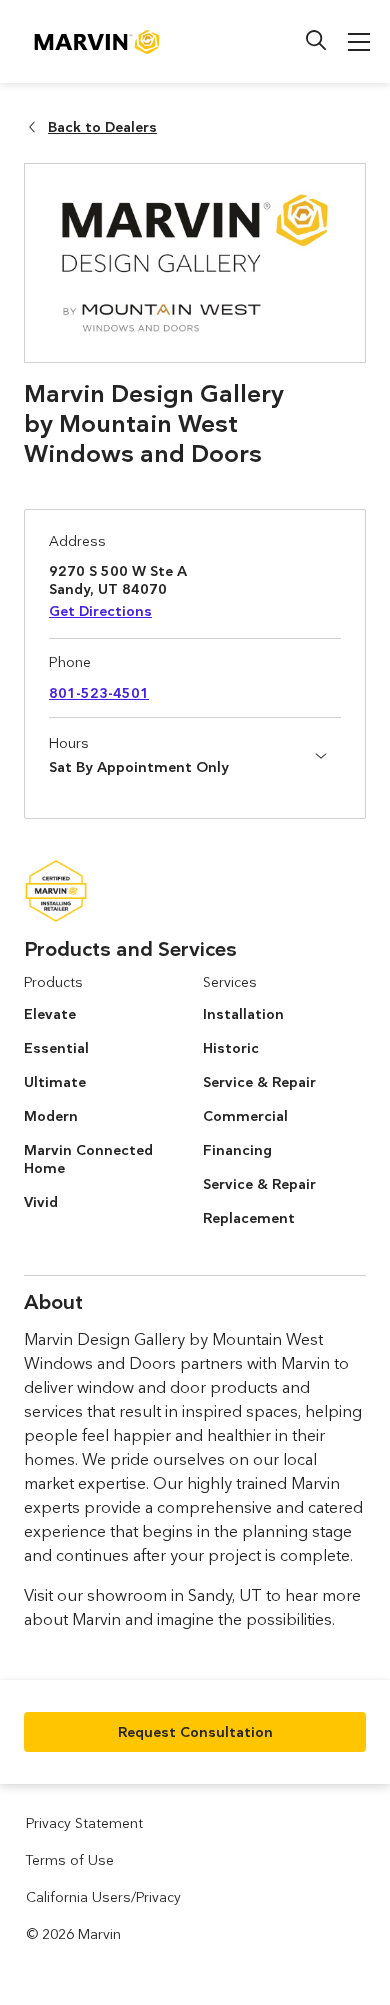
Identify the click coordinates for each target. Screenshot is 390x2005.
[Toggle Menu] (359, 42)
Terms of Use (70, 1860)
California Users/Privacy (103, 1897)
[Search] (316, 40)
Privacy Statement (84, 1823)
